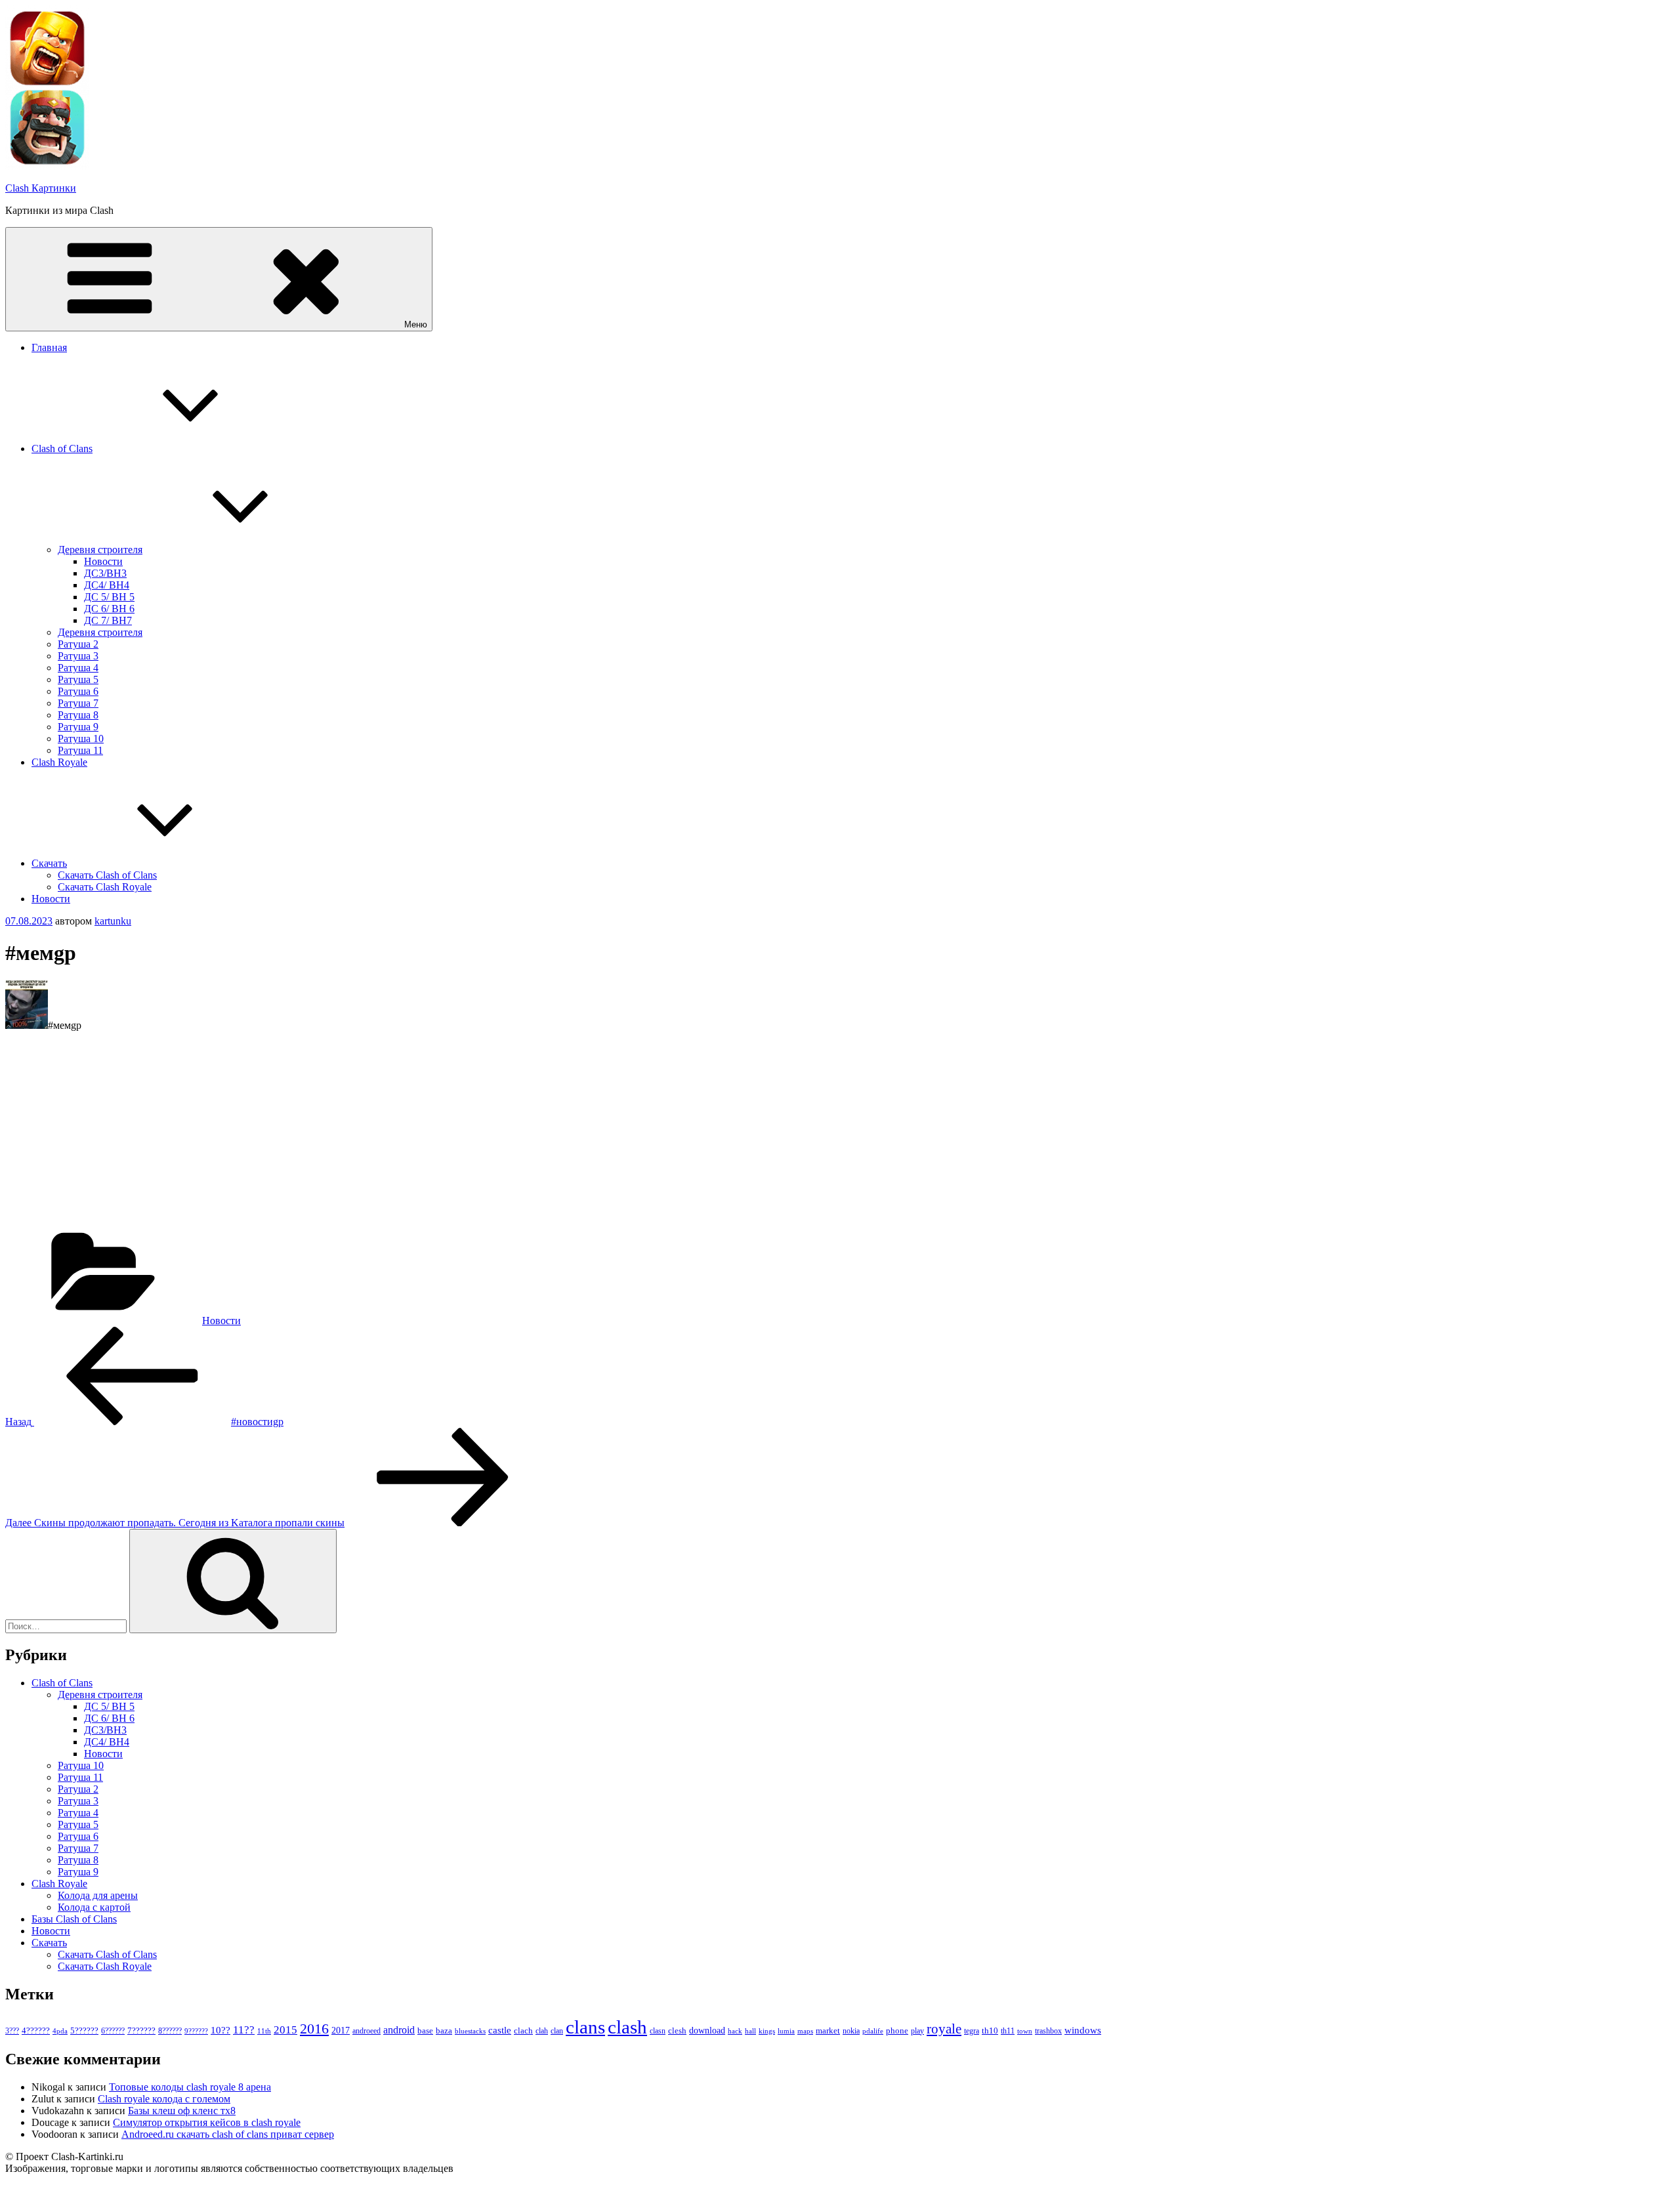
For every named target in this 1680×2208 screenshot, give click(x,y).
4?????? (36, 2031)
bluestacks (470, 2031)
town (1025, 2031)
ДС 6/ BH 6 (109, 609)
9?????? (196, 2031)
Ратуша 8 (78, 715)
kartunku (113, 921)
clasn (658, 2031)
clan (557, 2031)
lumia (786, 2031)
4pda (60, 2031)
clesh (677, 2031)
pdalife (873, 2031)
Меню (416, 324)
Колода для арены (98, 1895)
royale (944, 2029)
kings (767, 2031)
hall (750, 2031)
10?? (220, 2030)
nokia (851, 2031)
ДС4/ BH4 (107, 585)
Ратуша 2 (78, 644)
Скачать (49, 863)
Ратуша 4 (78, 668)
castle (500, 2030)
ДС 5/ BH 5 (109, 597)
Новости (103, 561)
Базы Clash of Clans (74, 1919)
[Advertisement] (399, 1134)
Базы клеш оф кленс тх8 (182, 2111)
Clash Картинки (41, 188)
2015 (285, 2030)
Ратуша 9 (78, 727)
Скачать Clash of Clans (107, 875)
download (707, 2031)
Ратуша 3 (78, 656)
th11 (1008, 2031)
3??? (12, 2031)
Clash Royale (59, 762)
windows (1083, 2030)
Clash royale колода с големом (164, 2099)
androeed (367, 2031)
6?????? (113, 2031)
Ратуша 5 (78, 679)
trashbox (1048, 2031)
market (828, 2031)
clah (542, 2031)
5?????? (84, 2031)
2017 (341, 2030)
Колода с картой (94, 1907)
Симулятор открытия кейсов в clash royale (207, 2122)
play (917, 2031)
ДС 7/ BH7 (108, 620)
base (425, 2031)
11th (264, 2031)
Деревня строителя (100, 550)
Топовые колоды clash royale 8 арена (190, 2087)
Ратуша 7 (78, 703)
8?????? (170, 2031)
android (399, 2030)
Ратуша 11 (80, 750)
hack (735, 2031)
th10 (990, 2031)
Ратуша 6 (78, 691)
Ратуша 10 (81, 739)
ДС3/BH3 (105, 573)
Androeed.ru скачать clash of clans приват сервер (228, 2134)
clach (523, 2031)
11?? (244, 2030)
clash (627, 2027)
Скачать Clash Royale (105, 887)
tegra (972, 2031)
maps (805, 2031)
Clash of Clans (62, 448)
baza (444, 2031)
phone (897, 2031)
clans (585, 2027)
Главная (49, 347)
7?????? (141, 2031)
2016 (314, 2029)
